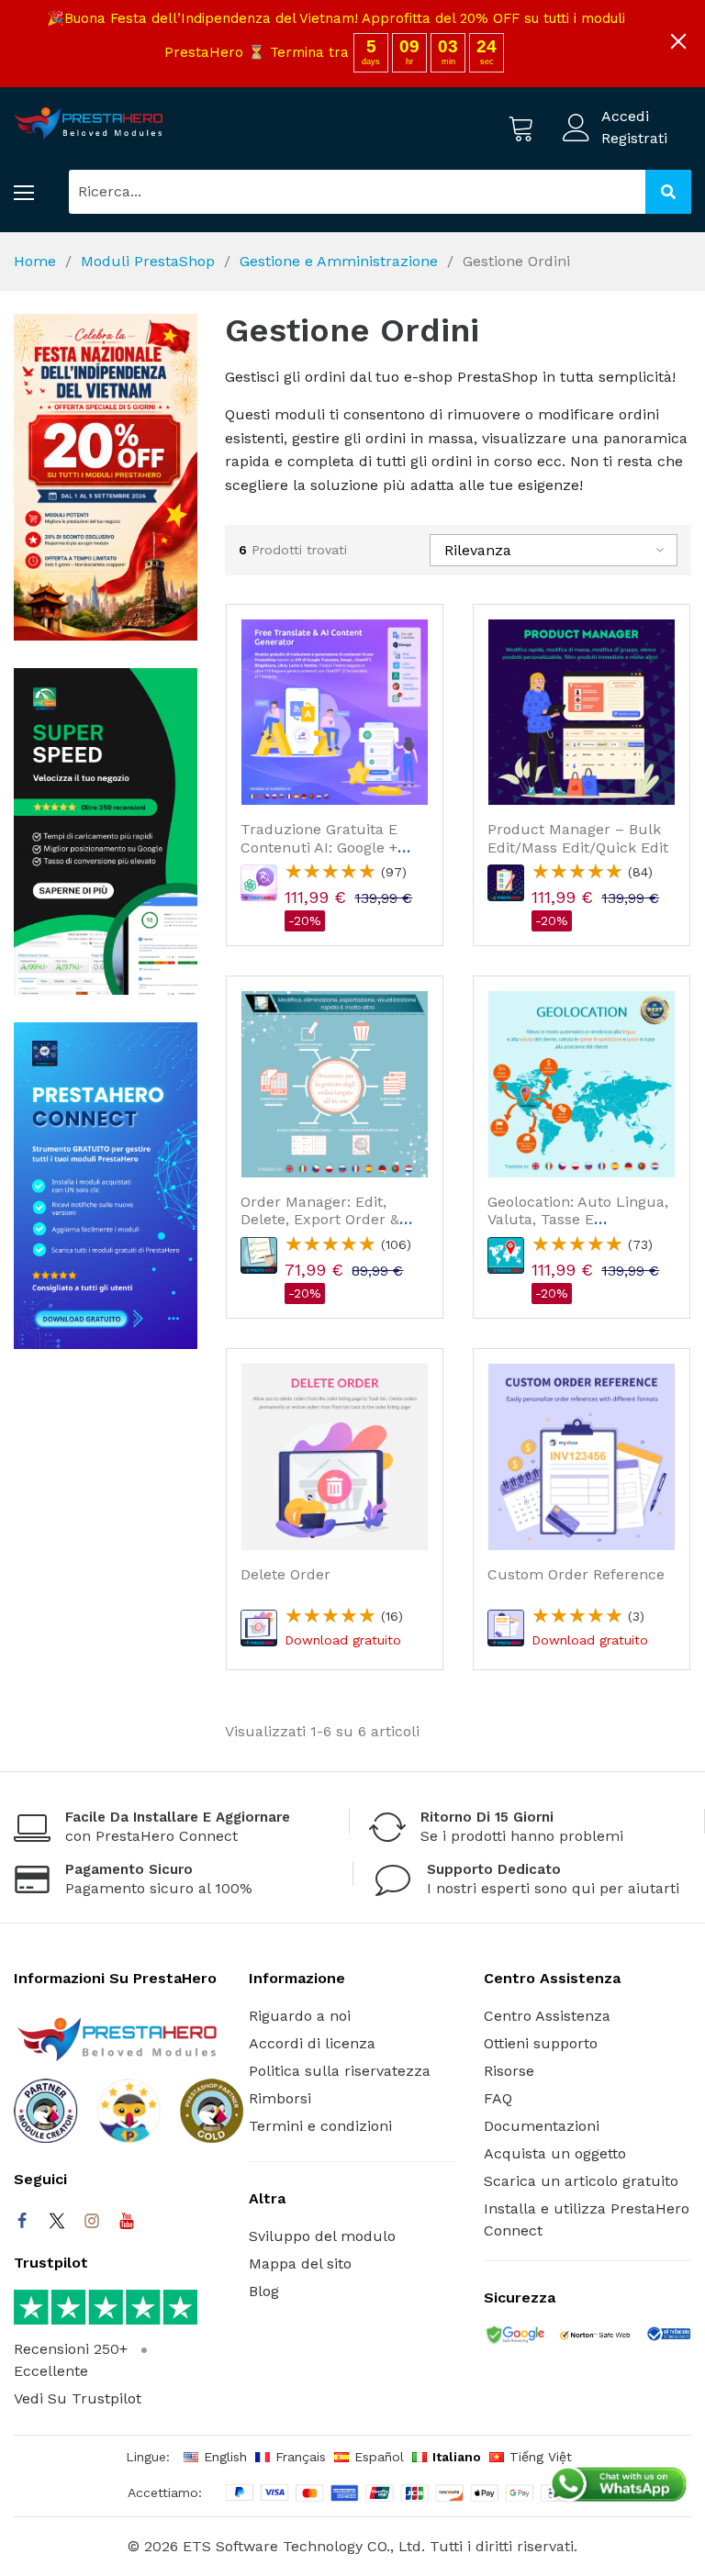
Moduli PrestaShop (148, 261)
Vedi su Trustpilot (78, 2398)
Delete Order (285, 1574)
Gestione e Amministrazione (339, 261)
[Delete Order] (335, 1457)
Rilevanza (478, 550)
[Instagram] (92, 2221)
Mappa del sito (300, 2264)
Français (301, 2457)
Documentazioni (542, 2126)
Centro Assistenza (547, 2016)
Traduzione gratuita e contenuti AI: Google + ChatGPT (319, 847)
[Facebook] (22, 2221)
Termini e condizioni (320, 2126)
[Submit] (668, 192)
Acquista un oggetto (555, 2153)
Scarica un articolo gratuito (581, 2181)
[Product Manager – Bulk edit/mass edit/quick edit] (582, 713)
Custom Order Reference (576, 1574)
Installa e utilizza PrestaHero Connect (587, 2219)
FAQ (498, 2098)
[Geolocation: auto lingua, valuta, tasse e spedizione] (582, 1084)
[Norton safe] (595, 2336)
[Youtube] (127, 2221)
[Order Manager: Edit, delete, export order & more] (335, 1084)
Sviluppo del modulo (322, 2236)
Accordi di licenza (312, 2043)
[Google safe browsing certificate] (514, 2336)
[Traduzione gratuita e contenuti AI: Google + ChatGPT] (335, 713)
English (225, 2457)
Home (35, 261)
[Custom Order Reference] (582, 1457)
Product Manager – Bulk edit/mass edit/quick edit (578, 838)
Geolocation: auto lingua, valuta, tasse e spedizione (578, 1219)
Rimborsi (280, 2098)
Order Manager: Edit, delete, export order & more (320, 1219)
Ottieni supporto (541, 2043)
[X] (57, 2221)
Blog (264, 2291)
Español (379, 2457)
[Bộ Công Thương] (668, 2337)
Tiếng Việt (541, 2457)
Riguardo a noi (300, 2016)
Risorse (509, 2071)
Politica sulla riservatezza (340, 2071)
